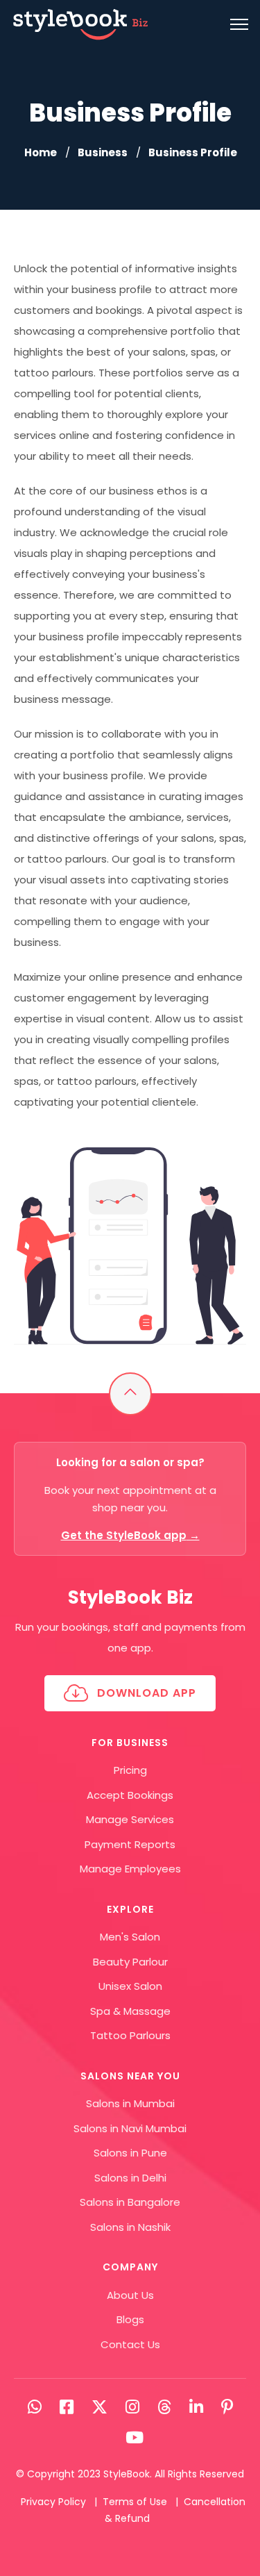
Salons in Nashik (130, 2227)
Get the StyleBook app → (130, 1535)
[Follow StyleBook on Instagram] (132, 2407)
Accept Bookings (130, 1795)
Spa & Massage (130, 2011)
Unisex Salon (130, 1986)
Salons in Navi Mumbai (130, 2128)
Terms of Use (135, 2502)
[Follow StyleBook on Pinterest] (227, 2407)
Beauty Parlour (130, 1962)
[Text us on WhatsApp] (35, 2407)
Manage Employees (130, 1869)
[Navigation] (239, 24)
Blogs (130, 2319)
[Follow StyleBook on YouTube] (135, 2438)
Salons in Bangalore (130, 2202)
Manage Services (130, 1819)
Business (103, 152)
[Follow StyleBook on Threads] (164, 2407)
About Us (130, 2295)
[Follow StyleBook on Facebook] (67, 2407)
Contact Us (130, 2344)
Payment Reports (130, 1844)
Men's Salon (130, 1937)
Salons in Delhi (130, 2178)
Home (41, 152)
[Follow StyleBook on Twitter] (99, 2407)
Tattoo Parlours (130, 2035)
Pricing (130, 1770)
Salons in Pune (130, 2153)
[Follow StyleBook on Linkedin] (196, 2407)
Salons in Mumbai (130, 2103)
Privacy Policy (53, 2502)
